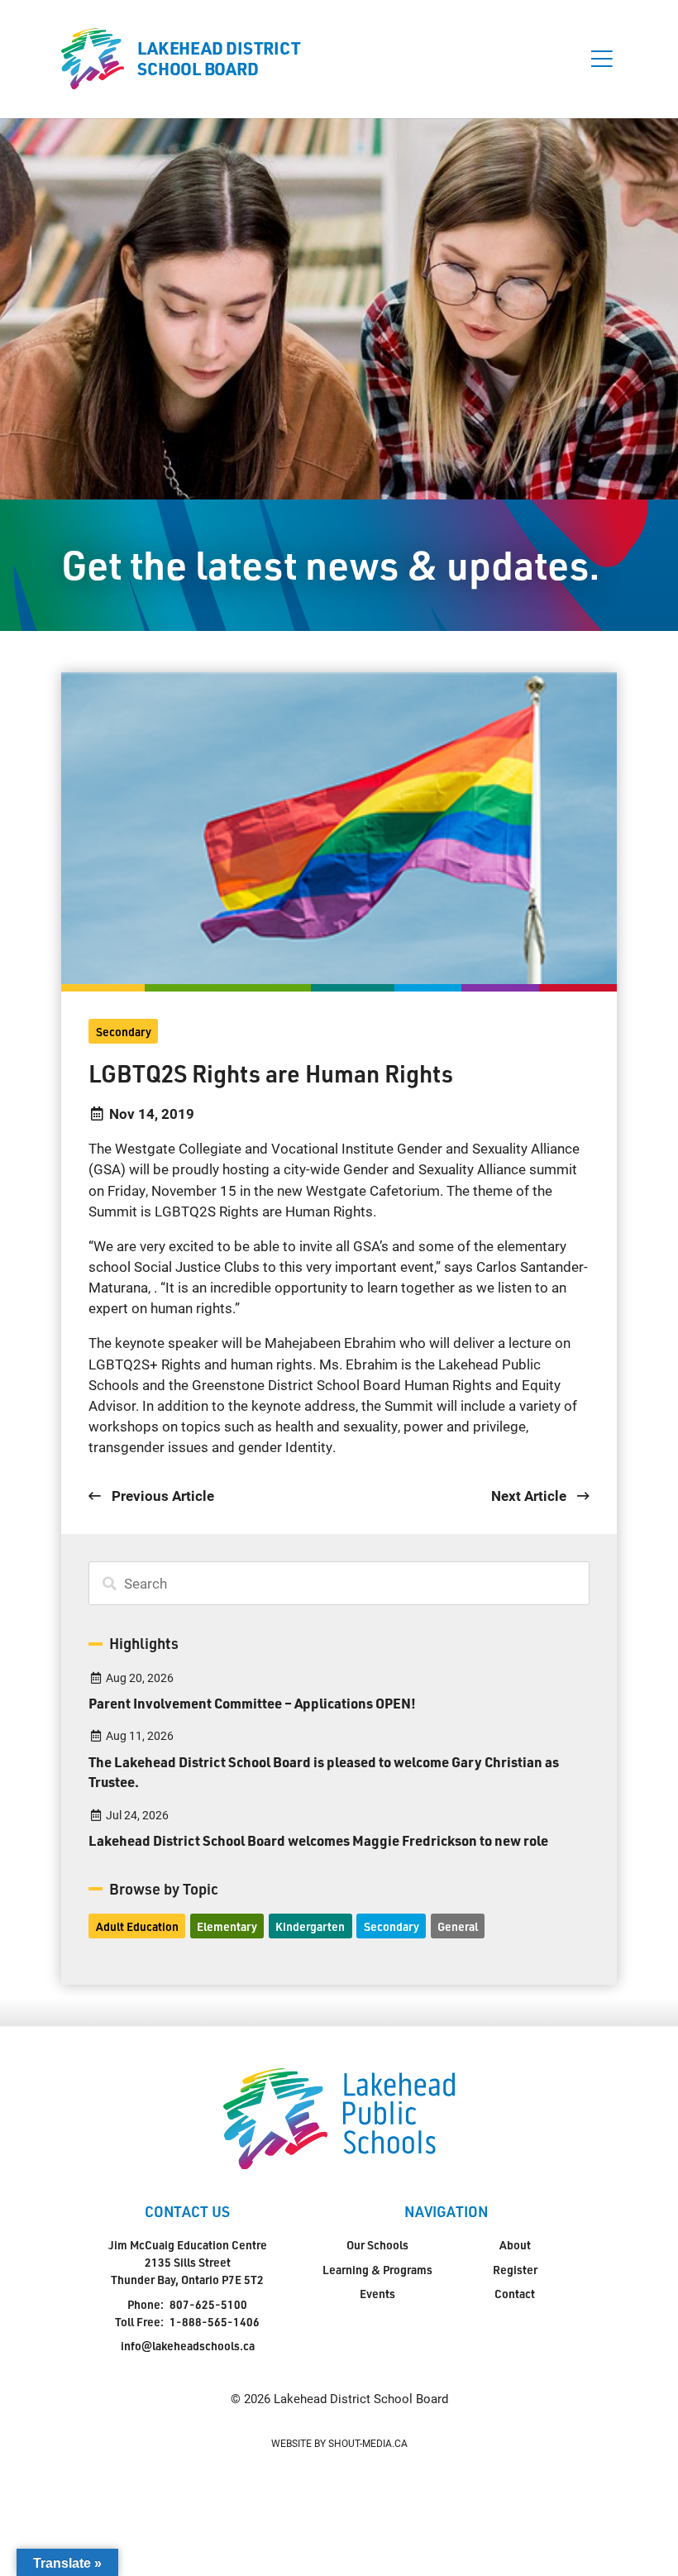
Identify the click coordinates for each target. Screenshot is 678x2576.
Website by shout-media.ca (339, 2443)
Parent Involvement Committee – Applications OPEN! (252, 1703)
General (458, 1926)
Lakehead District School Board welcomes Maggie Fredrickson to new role (318, 1840)
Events (377, 2294)
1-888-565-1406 (215, 2322)
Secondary (124, 1032)
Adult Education (137, 1926)
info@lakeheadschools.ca (188, 2346)
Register (515, 2270)
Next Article (530, 1496)
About (515, 2245)
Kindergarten (310, 1926)
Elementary (227, 1926)
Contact (515, 2294)
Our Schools (377, 2245)
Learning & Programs (377, 2270)
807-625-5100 (208, 2304)
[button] (602, 59)
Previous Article (161, 1496)
